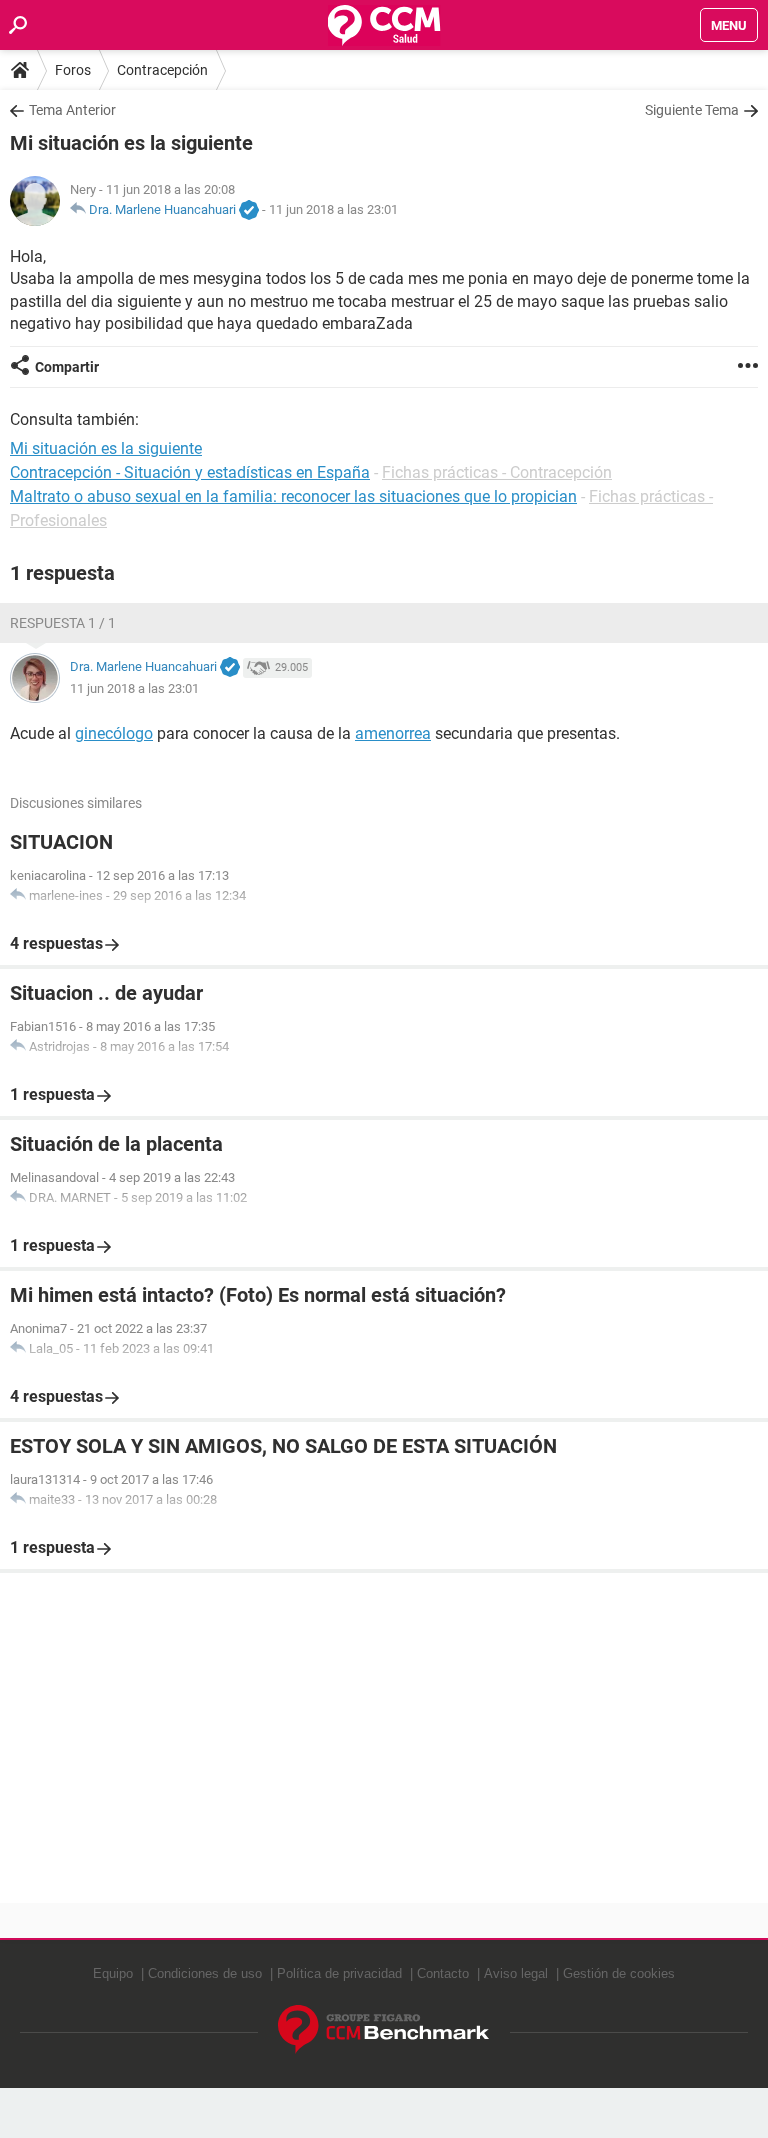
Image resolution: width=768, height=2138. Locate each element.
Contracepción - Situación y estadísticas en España (190, 472)
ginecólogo (114, 733)
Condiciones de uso (205, 1973)
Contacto (443, 1973)
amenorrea (393, 733)
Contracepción (162, 70)
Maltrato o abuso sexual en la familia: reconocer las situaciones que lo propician (293, 496)
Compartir (67, 367)
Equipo (113, 1973)
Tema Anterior (72, 110)
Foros (73, 70)
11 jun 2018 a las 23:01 (333, 209)
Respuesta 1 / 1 (63, 623)
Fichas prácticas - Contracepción (497, 472)
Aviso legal (516, 1973)
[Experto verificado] (249, 211)
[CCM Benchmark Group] (384, 2029)
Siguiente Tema (692, 110)
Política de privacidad (339, 1973)
